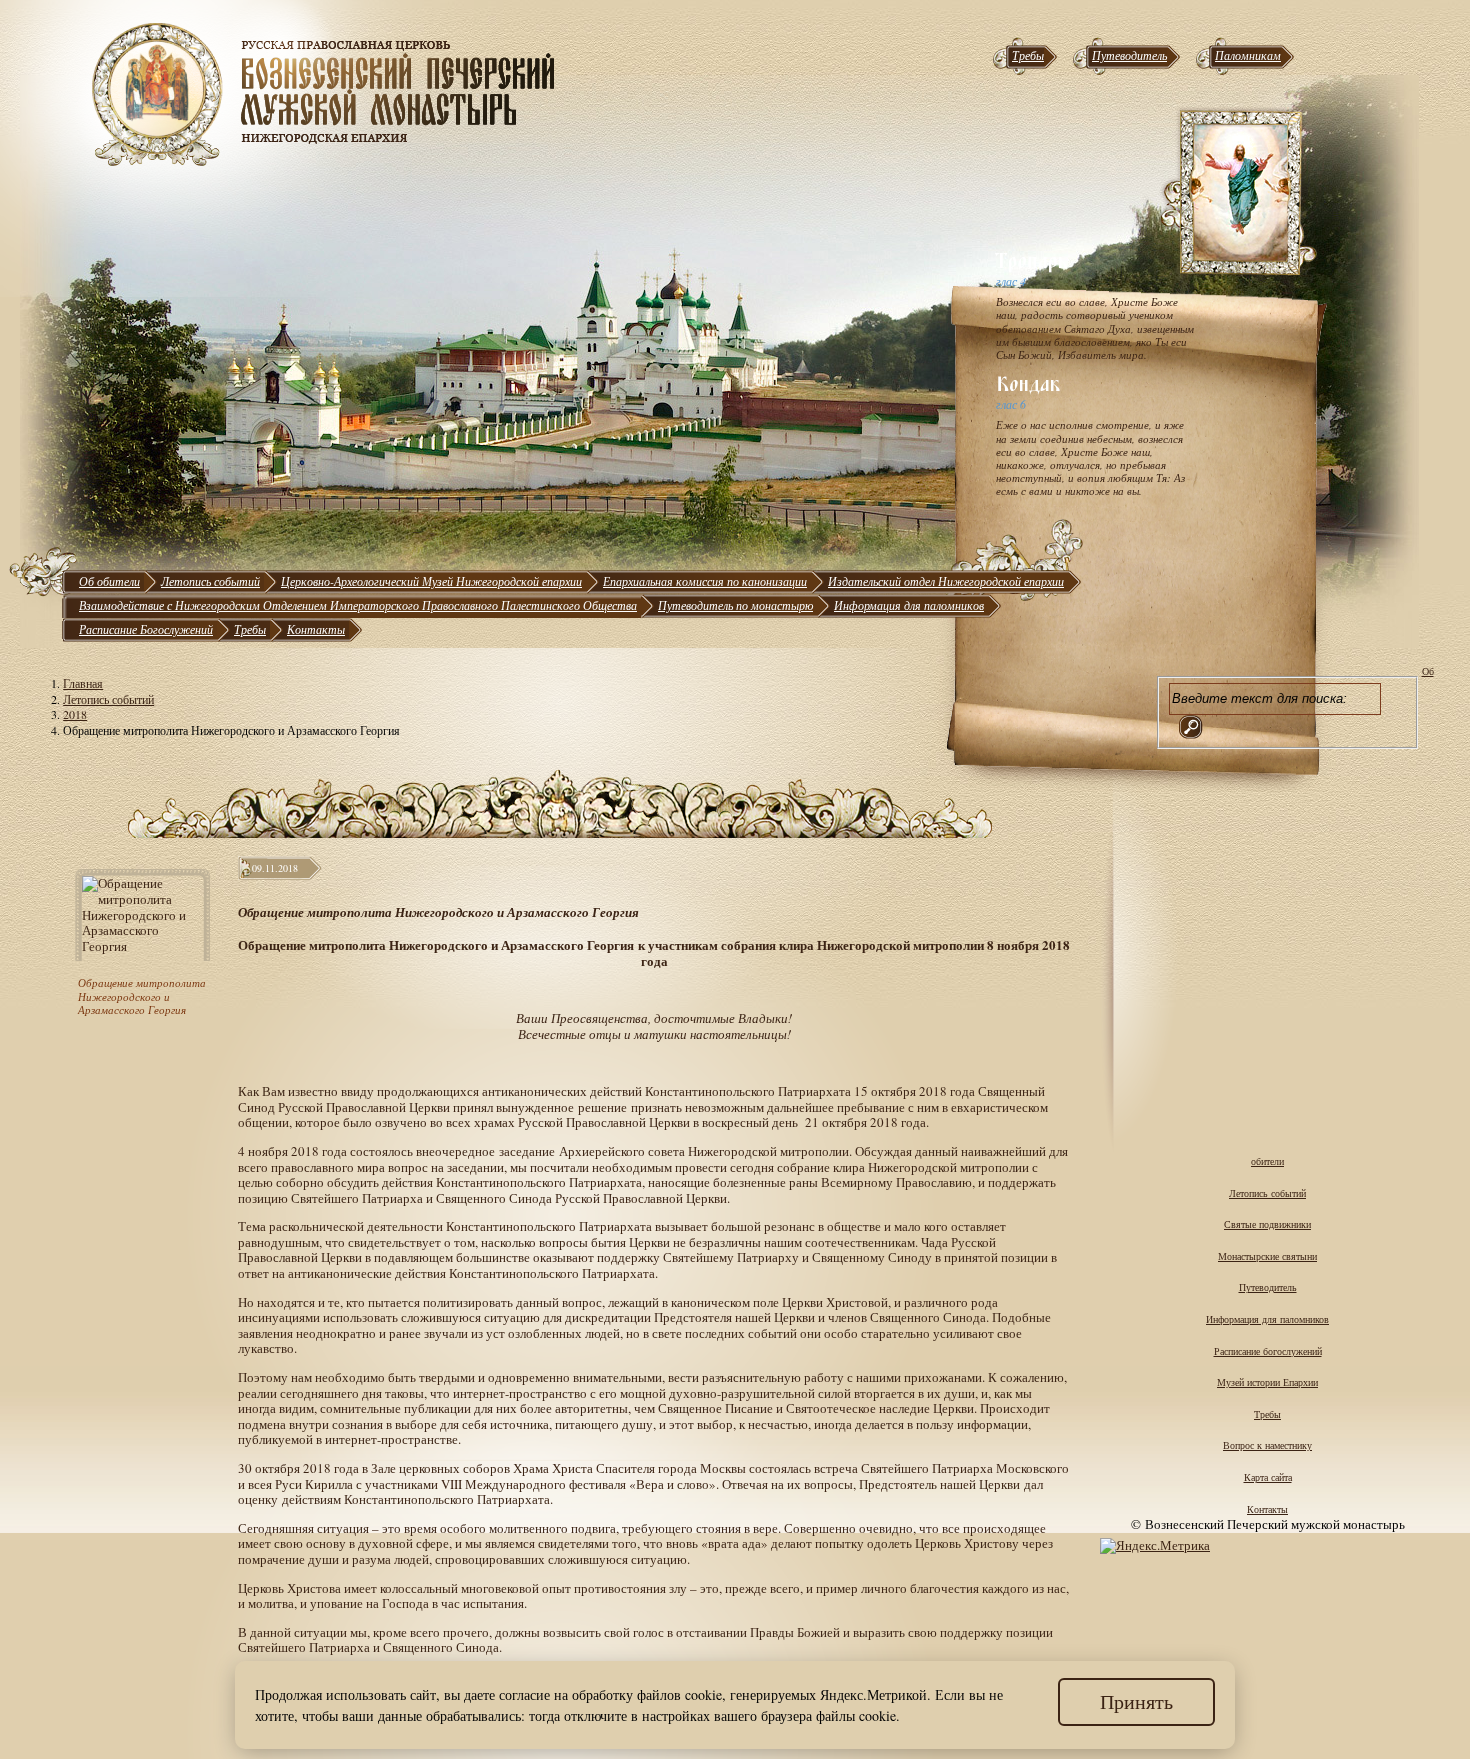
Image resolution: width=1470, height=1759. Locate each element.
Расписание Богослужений (146, 629)
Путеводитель (1129, 55)
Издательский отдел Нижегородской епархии (946, 581)
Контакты (316, 629)
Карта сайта (1268, 1477)
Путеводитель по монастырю (735, 605)
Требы (1028, 55)
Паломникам (1248, 55)
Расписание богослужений (1268, 1351)
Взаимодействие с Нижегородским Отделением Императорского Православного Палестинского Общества (358, 605)
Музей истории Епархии (1267, 1382)
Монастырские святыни (1267, 1256)
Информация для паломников (909, 605)
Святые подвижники (1267, 1224)
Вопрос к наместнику (1267, 1445)
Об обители (109, 581)
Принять (1136, 1701)
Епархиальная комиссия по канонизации (705, 581)
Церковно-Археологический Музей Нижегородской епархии (431, 581)
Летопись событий (210, 581)
